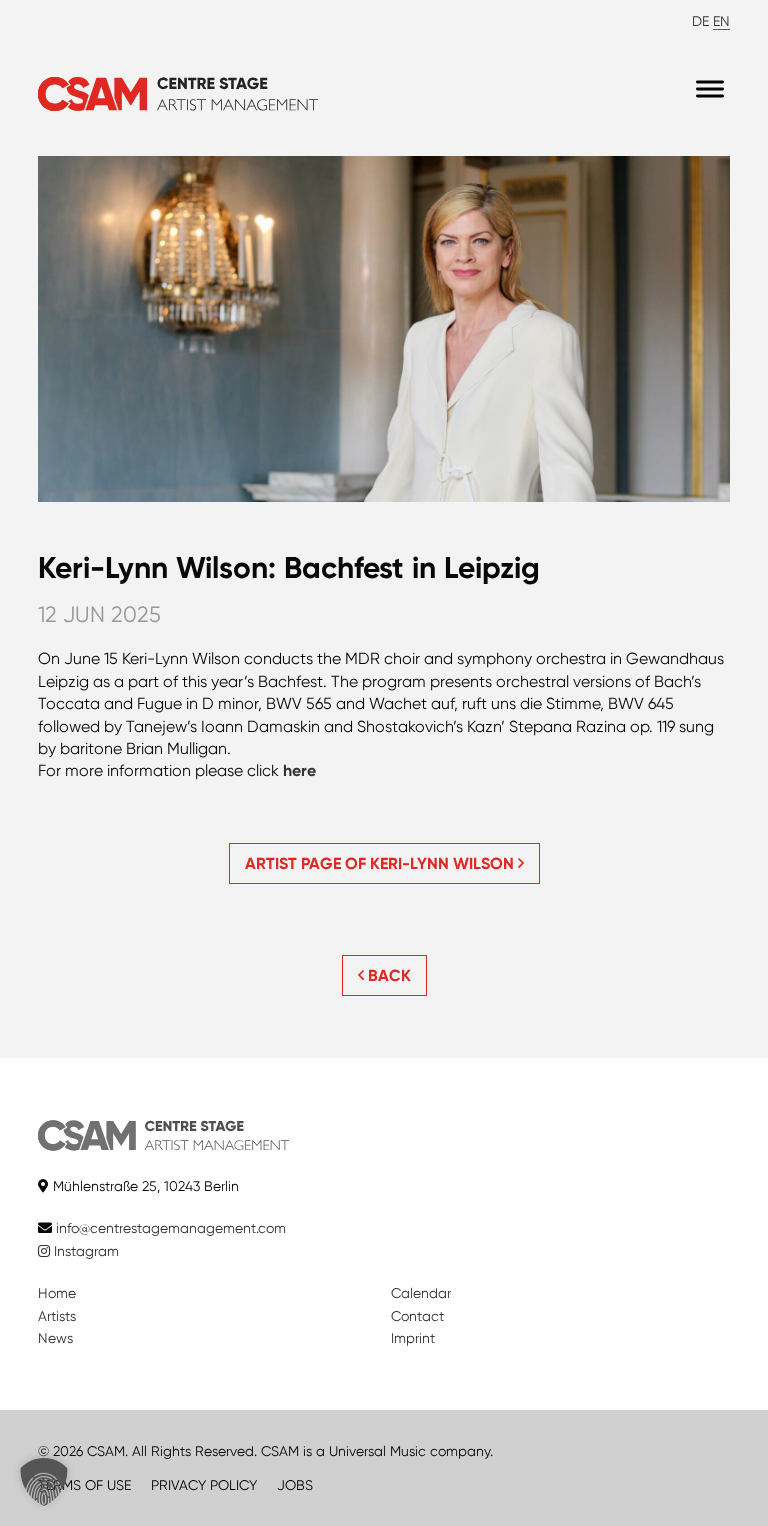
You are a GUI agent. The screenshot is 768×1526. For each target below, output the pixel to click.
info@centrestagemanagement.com (171, 1228)
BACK (387, 975)
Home (57, 1293)
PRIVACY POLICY (204, 1485)
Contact (417, 1316)
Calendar (421, 1293)
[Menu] (710, 89)
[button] (44, 1482)
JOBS (295, 1485)
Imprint (413, 1338)
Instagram (84, 1251)
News (55, 1338)
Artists (57, 1316)
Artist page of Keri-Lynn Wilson (381, 863)
